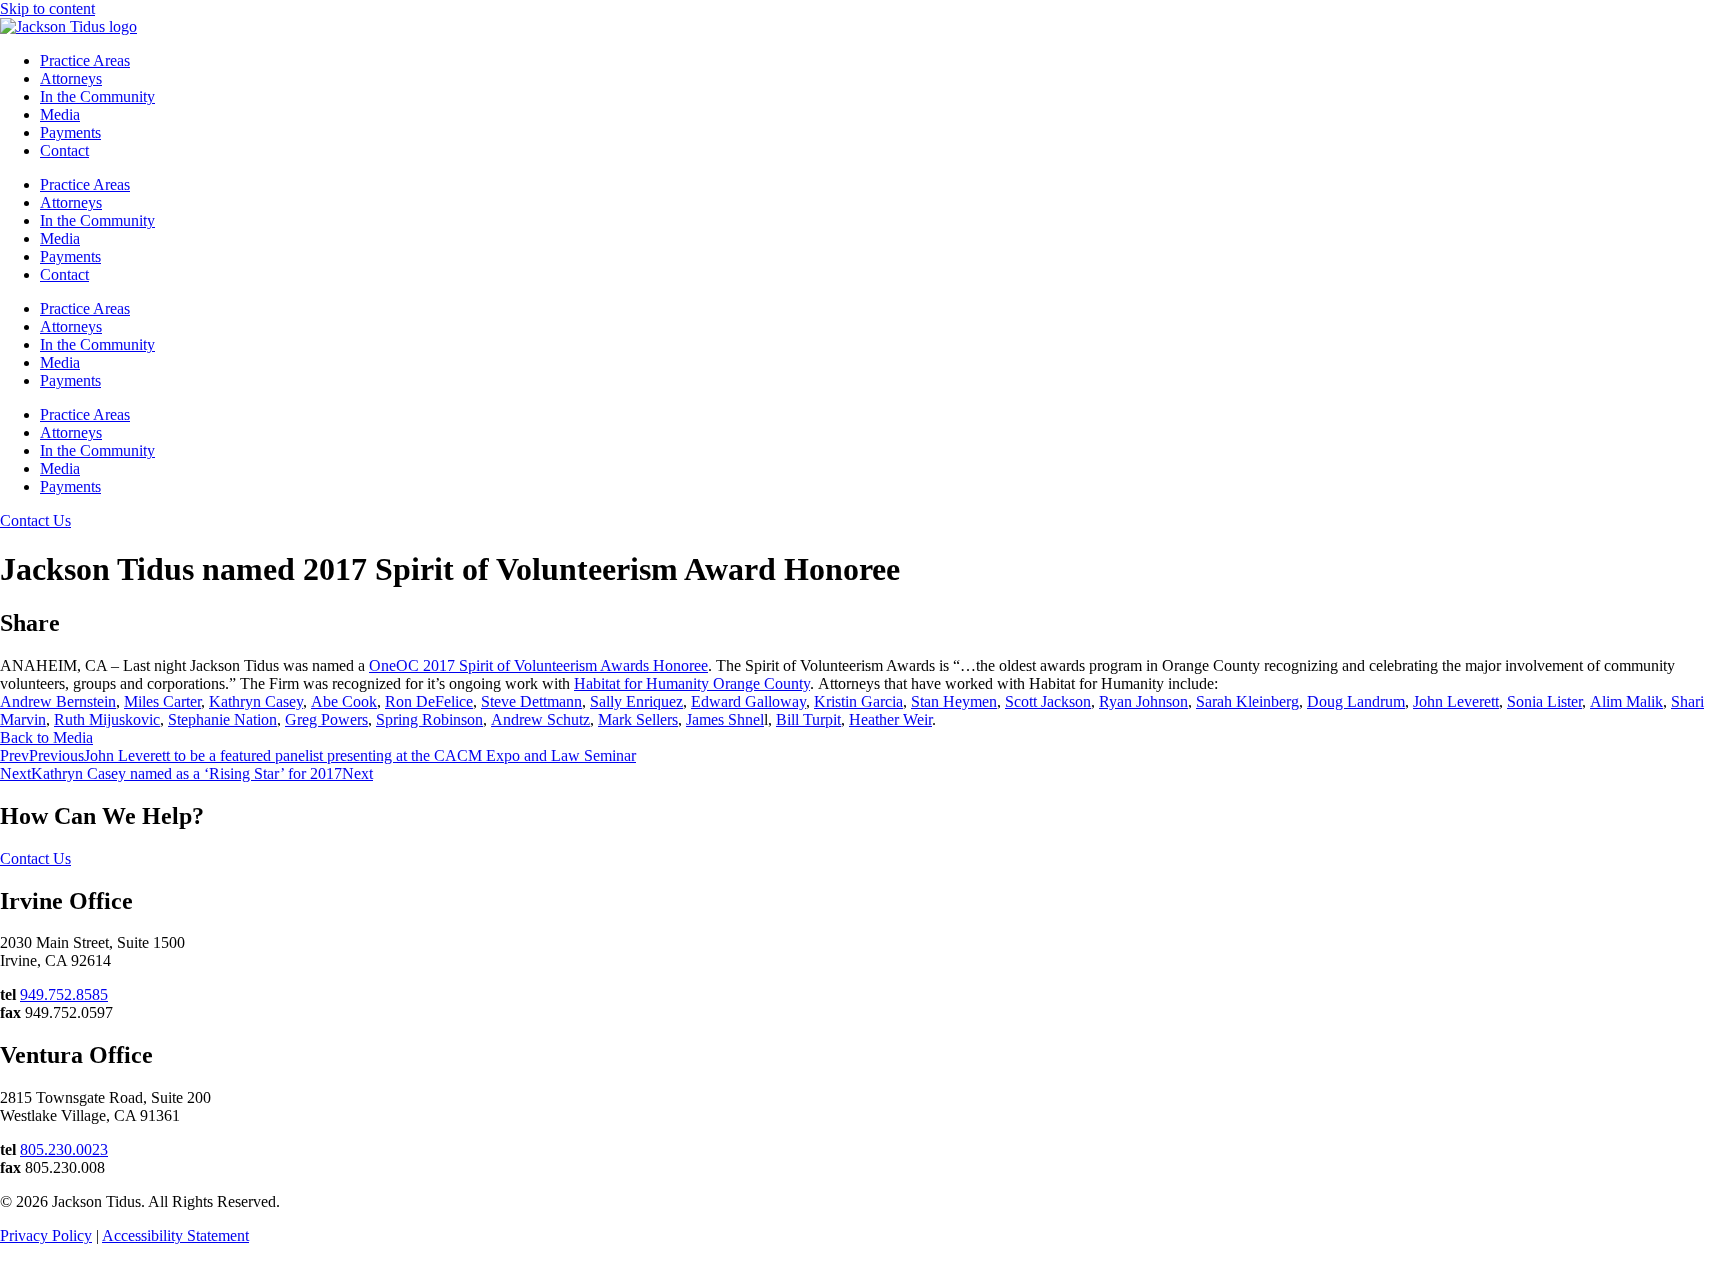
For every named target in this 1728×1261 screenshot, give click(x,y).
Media (60, 114)
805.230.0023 (64, 1149)
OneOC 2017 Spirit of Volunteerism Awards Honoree (538, 665)
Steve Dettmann (531, 701)
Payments (70, 132)
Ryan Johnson (1143, 701)
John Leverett (1456, 701)
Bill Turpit (808, 719)
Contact (64, 150)
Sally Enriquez (636, 701)
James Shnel (725, 719)
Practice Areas (85, 60)
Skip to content (47, 8)
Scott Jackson (1048, 701)
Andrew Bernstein (58, 701)
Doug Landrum (1356, 701)
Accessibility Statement (175, 1235)
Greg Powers (326, 719)
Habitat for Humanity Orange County (692, 683)
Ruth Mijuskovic (107, 719)
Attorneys (71, 78)
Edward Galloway (748, 701)
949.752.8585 (64, 994)
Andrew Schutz (540, 719)
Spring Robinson (429, 719)
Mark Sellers (638, 719)
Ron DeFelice (429, 701)
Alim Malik (1626, 701)
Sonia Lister (1544, 701)
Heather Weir (890, 719)
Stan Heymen (954, 701)
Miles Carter (162, 701)
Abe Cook (344, 701)
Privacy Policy (46, 1235)
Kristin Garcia (858, 701)
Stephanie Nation (222, 719)
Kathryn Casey (256, 701)
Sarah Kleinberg (1247, 701)
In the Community (97, 96)
